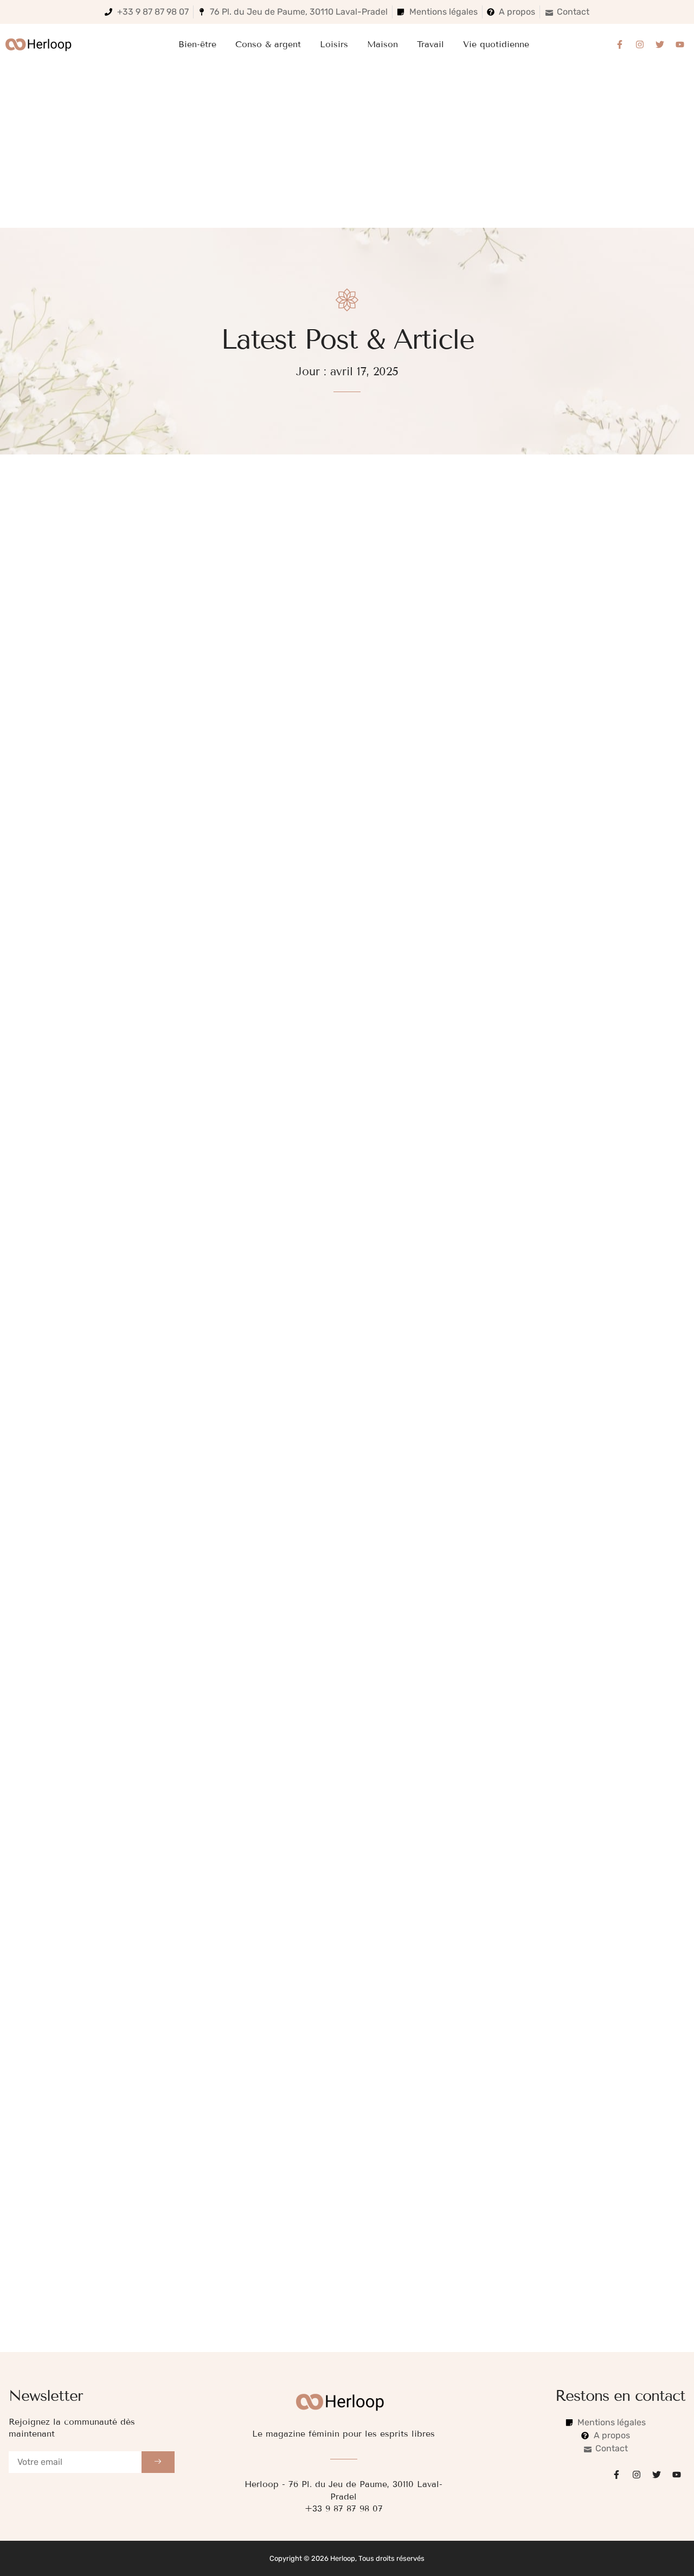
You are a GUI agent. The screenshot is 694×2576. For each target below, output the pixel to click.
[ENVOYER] (158, 2462)
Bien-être (197, 44)
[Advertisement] (347, 146)
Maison (383, 44)
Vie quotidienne (496, 44)
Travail (430, 44)
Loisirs (334, 44)
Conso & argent (268, 44)
